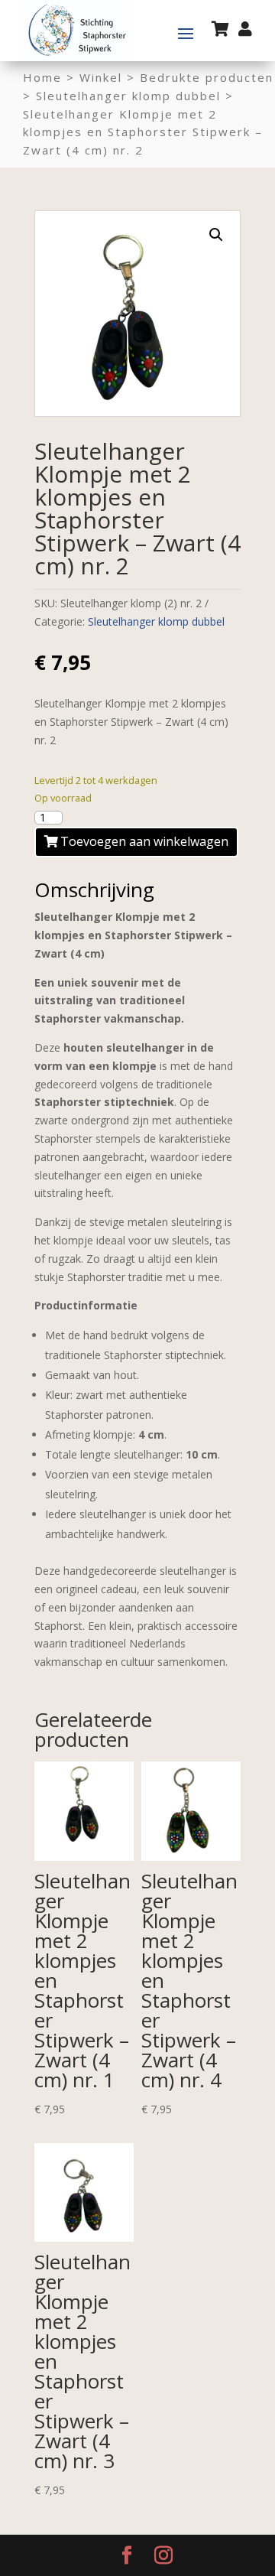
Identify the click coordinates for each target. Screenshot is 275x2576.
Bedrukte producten (207, 77)
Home (42, 77)
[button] (216, 235)
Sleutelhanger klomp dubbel (128, 96)
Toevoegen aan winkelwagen (144, 841)
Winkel (101, 77)
